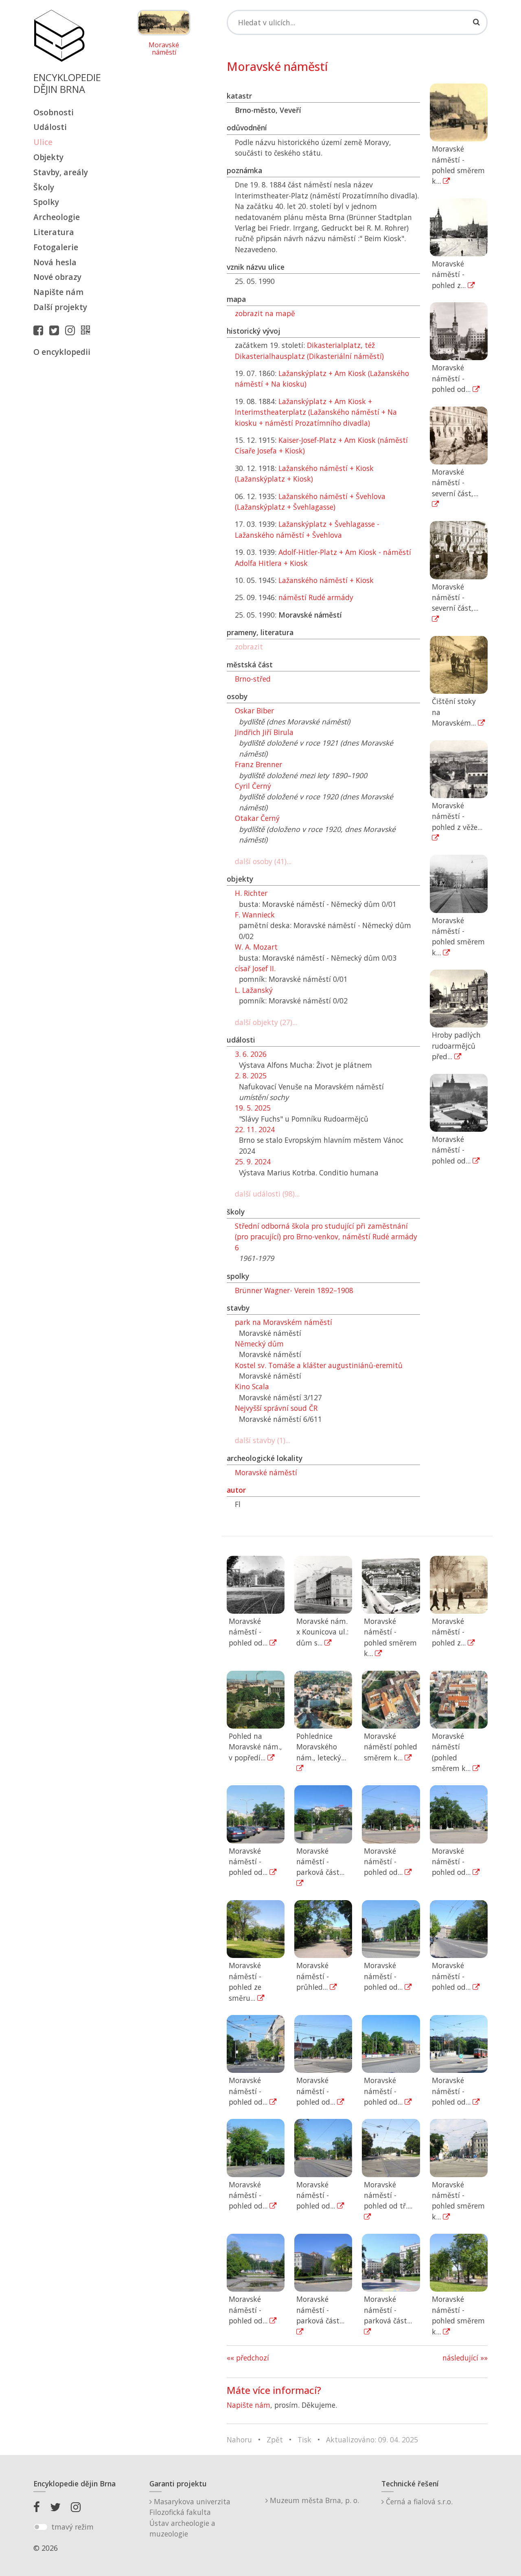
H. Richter (251, 893)
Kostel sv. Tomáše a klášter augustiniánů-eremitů (319, 1365)
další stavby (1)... (263, 1440)
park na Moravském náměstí (283, 1322)
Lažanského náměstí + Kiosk (326, 580)
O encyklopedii (62, 352)
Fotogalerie (56, 247)
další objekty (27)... (266, 1022)
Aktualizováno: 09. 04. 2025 (372, 2440)
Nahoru (239, 2440)
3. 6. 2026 (251, 1054)
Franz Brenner (258, 764)
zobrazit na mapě (265, 313)
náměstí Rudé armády (316, 597)
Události (50, 127)
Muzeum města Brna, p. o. (313, 2500)
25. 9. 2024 (253, 1162)
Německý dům (259, 1344)
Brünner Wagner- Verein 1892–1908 (294, 1290)
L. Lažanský (254, 990)
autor (236, 1490)
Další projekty (60, 307)
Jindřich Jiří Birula (264, 732)
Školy (44, 187)
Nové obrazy (57, 277)
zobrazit (249, 647)
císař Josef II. (255, 968)
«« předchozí (248, 2358)
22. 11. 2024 (255, 1129)
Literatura (54, 232)
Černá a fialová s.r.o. (418, 2501)
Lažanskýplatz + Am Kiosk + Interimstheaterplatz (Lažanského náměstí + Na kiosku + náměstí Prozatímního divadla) (316, 412)
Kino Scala (252, 1386)
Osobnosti (54, 112)
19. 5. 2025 (253, 1108)
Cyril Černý (253, 786)
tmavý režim (72, 2527)
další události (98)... (267, 1194)
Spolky (46, 202)
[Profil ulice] (88, 330)
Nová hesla (55, 262)
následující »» (465, 2358)
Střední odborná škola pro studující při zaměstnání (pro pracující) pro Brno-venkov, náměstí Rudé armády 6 (326, 1237)
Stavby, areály (61, 172)
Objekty (48, 157)
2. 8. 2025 (251, 1076)
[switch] (40, 2527)
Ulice (43, 142)
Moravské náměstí (164, 49)
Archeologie (57, 217)
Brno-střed (253, 679)
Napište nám (58, 292)
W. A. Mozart (256, 947)
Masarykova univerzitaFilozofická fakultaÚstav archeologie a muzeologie (190, 2518)
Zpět (275, 2440)
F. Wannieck (255, 915)
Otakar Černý (257, 818)
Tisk (304, 2440)
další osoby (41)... (263, 861)
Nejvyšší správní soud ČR (276, 1408)
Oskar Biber (254, 711)
